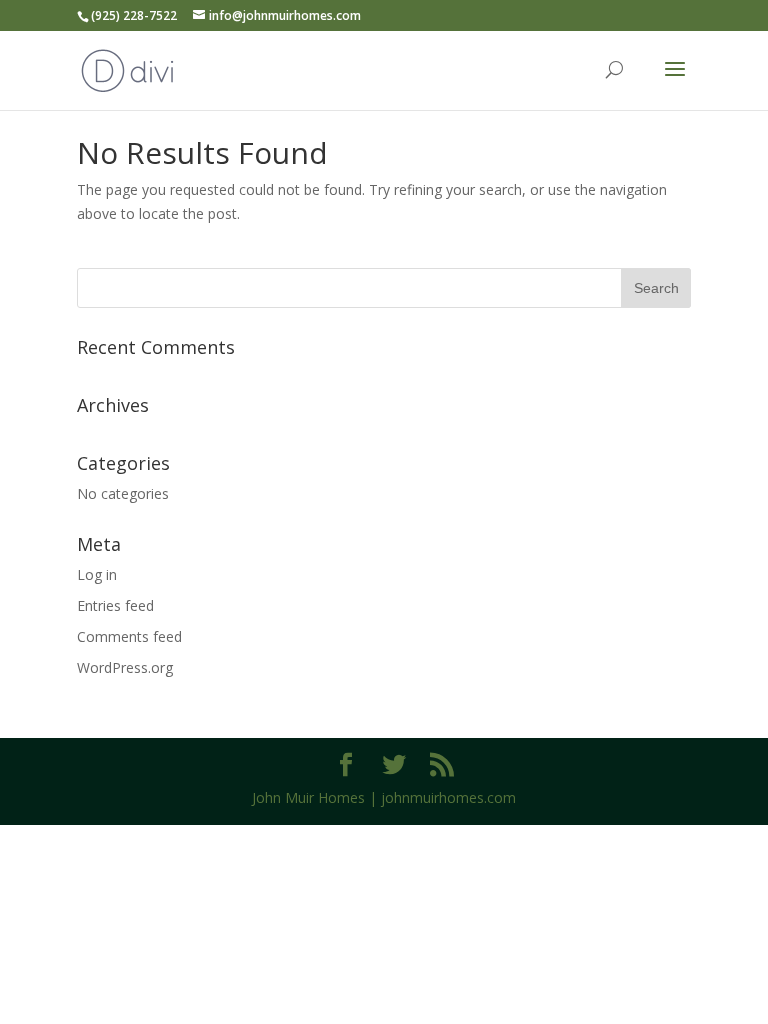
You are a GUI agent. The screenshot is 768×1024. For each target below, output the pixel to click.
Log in (97, 574)
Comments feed (129, 636)
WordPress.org (125, 667)
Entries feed (115, 605)
